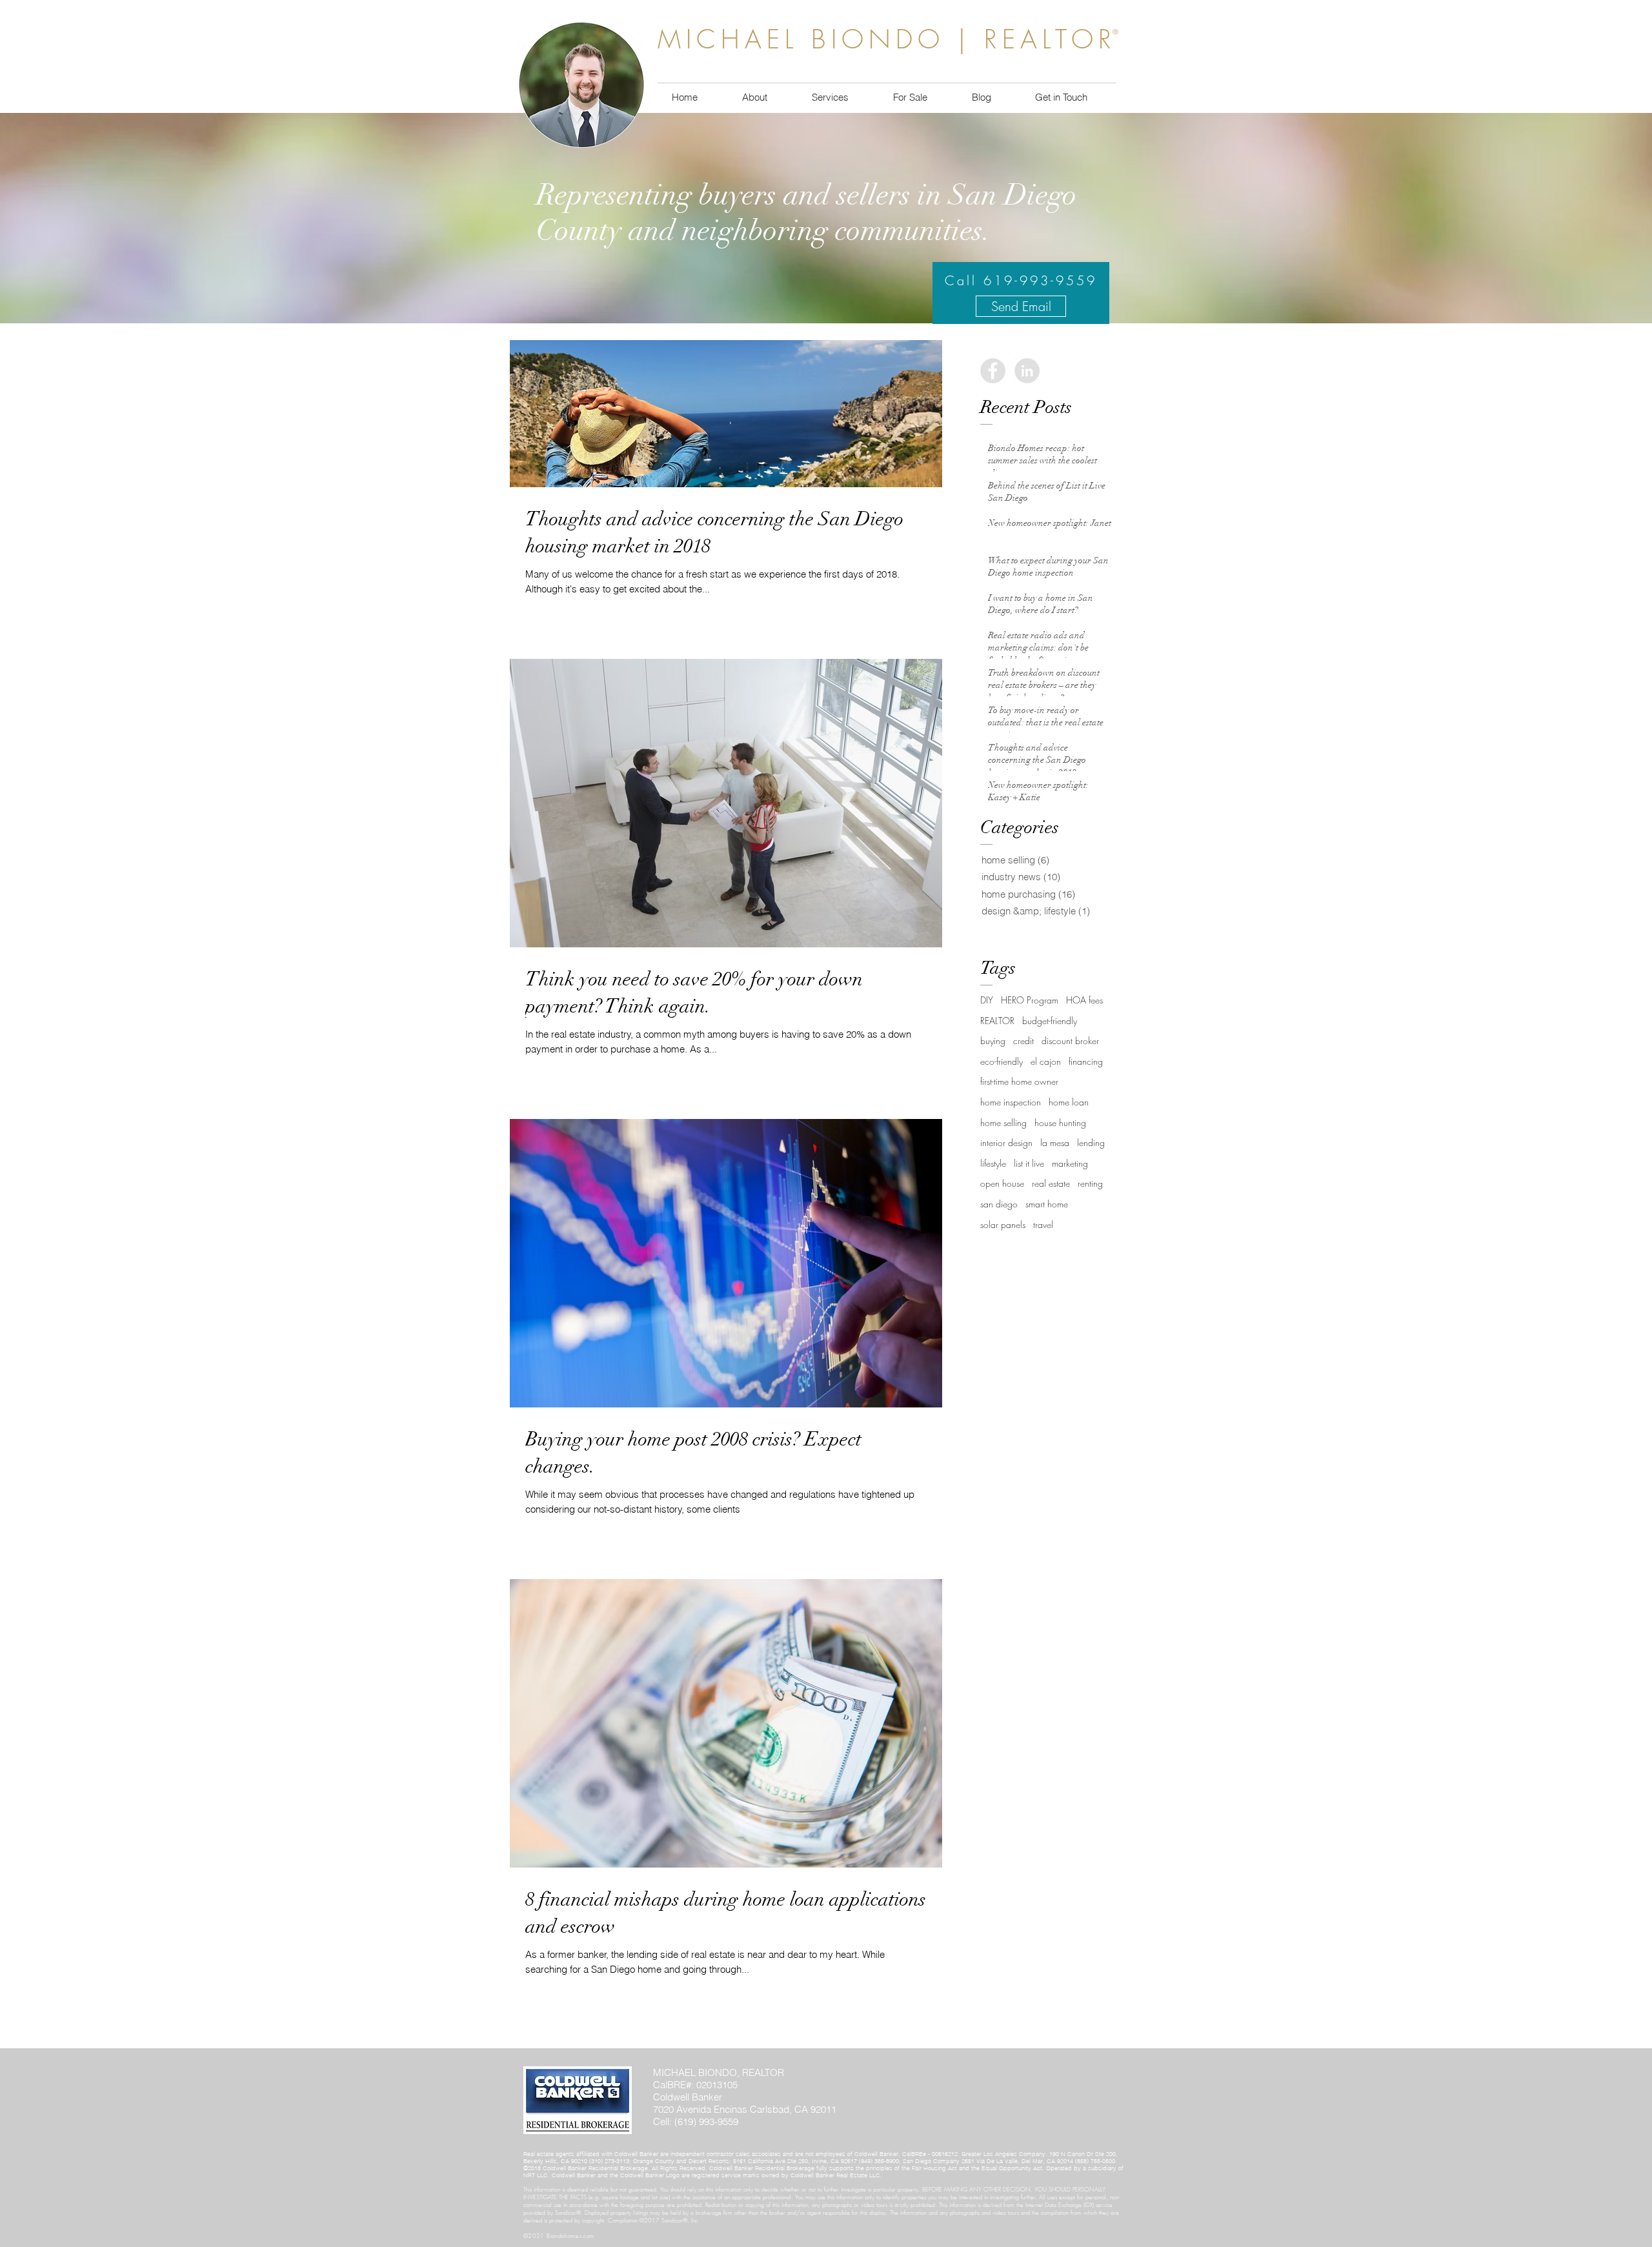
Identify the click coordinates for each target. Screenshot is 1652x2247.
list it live (1029, 1163)
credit (1023, 1041)
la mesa (1055, 1143)
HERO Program (1030, 1000)
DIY (987, 1000)
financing (1086, 1061)
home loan (1069, 1102)
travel (1043, 1224)
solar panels (1003, 1224)
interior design (1006, 1143)
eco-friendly (1002, 1061)
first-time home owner (1019, 1081)
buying (993, 1041)
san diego (999, 1204)
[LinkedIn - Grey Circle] (1027, 371)
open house (1002, 1183)
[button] (910, 97)
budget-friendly (1050, 1021)
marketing (1070, 1163)
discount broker (1070, 1041)
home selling (1003, 1123)
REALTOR (997, 1021)
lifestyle (993, 1163)
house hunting (1060, 1123)
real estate (1051, 1183)
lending (1091, 1143)
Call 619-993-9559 (1021, 280)
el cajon (1046, 1061)
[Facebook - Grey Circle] (993, 371)
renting (1090, 1183)
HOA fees (1084, 1000)
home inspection (1011, 1102)
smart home (1047, 1204)
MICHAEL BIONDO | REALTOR (887, 39)
